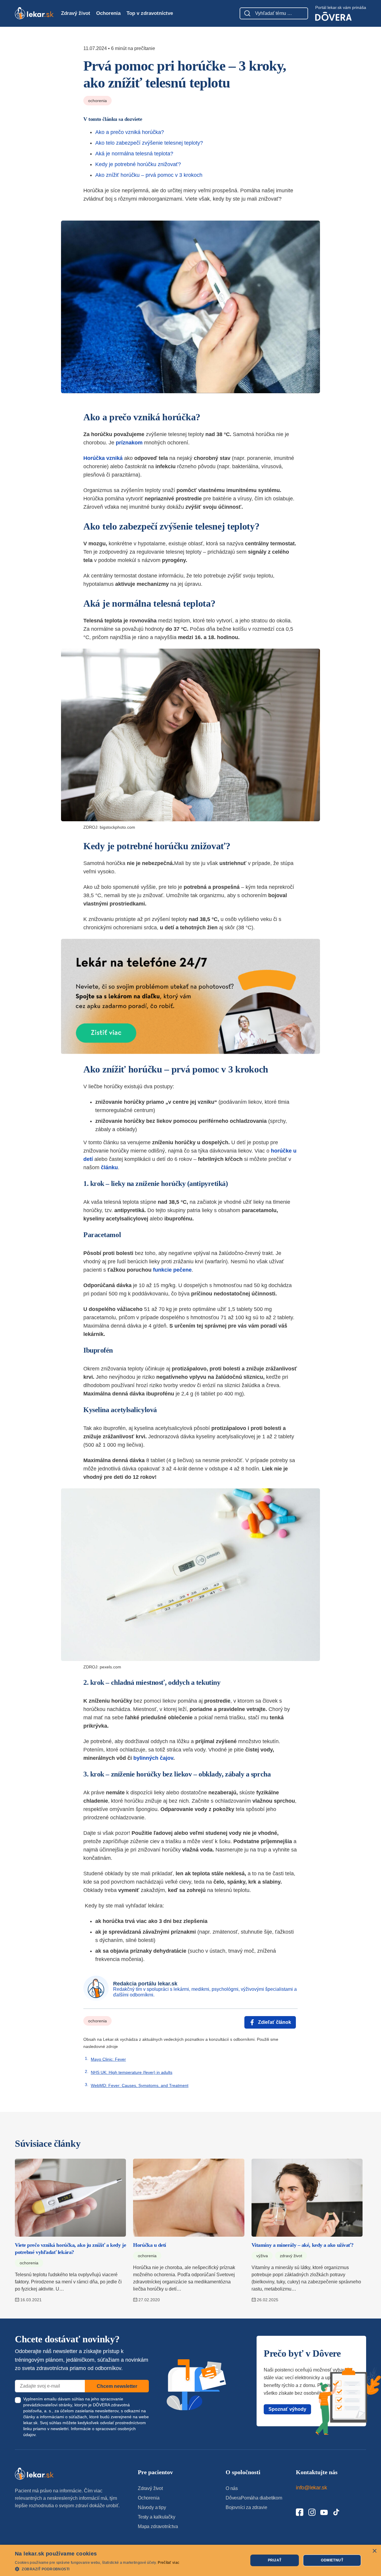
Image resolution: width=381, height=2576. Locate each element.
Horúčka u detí (150, 2245)
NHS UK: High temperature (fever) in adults (132, 2072)
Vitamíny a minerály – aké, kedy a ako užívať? (303, 2245)
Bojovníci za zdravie (246, 2507)
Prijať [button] (275, 2560)
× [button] (374, 2551)
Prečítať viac (168, 2563)
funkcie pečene (172, 1270)
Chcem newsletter (117, 2386)
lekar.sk (30, 2423)
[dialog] (190, 2560)
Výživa (262, 2256)
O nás (232, 2488)
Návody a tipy (152, 2507)
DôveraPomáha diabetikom (254, 2498)
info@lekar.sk (311, 2488)
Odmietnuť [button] (332, 2560)
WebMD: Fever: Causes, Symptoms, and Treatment (140, 2085)
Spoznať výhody (287, 2409)
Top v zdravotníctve (150, 13)
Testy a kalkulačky (157, 2517)
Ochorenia (108, 13)
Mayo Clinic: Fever (108, 2059)
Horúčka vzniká (103, 458)
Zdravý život (76, 13)
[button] (97, 2569)
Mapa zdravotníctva (158, 2526)
